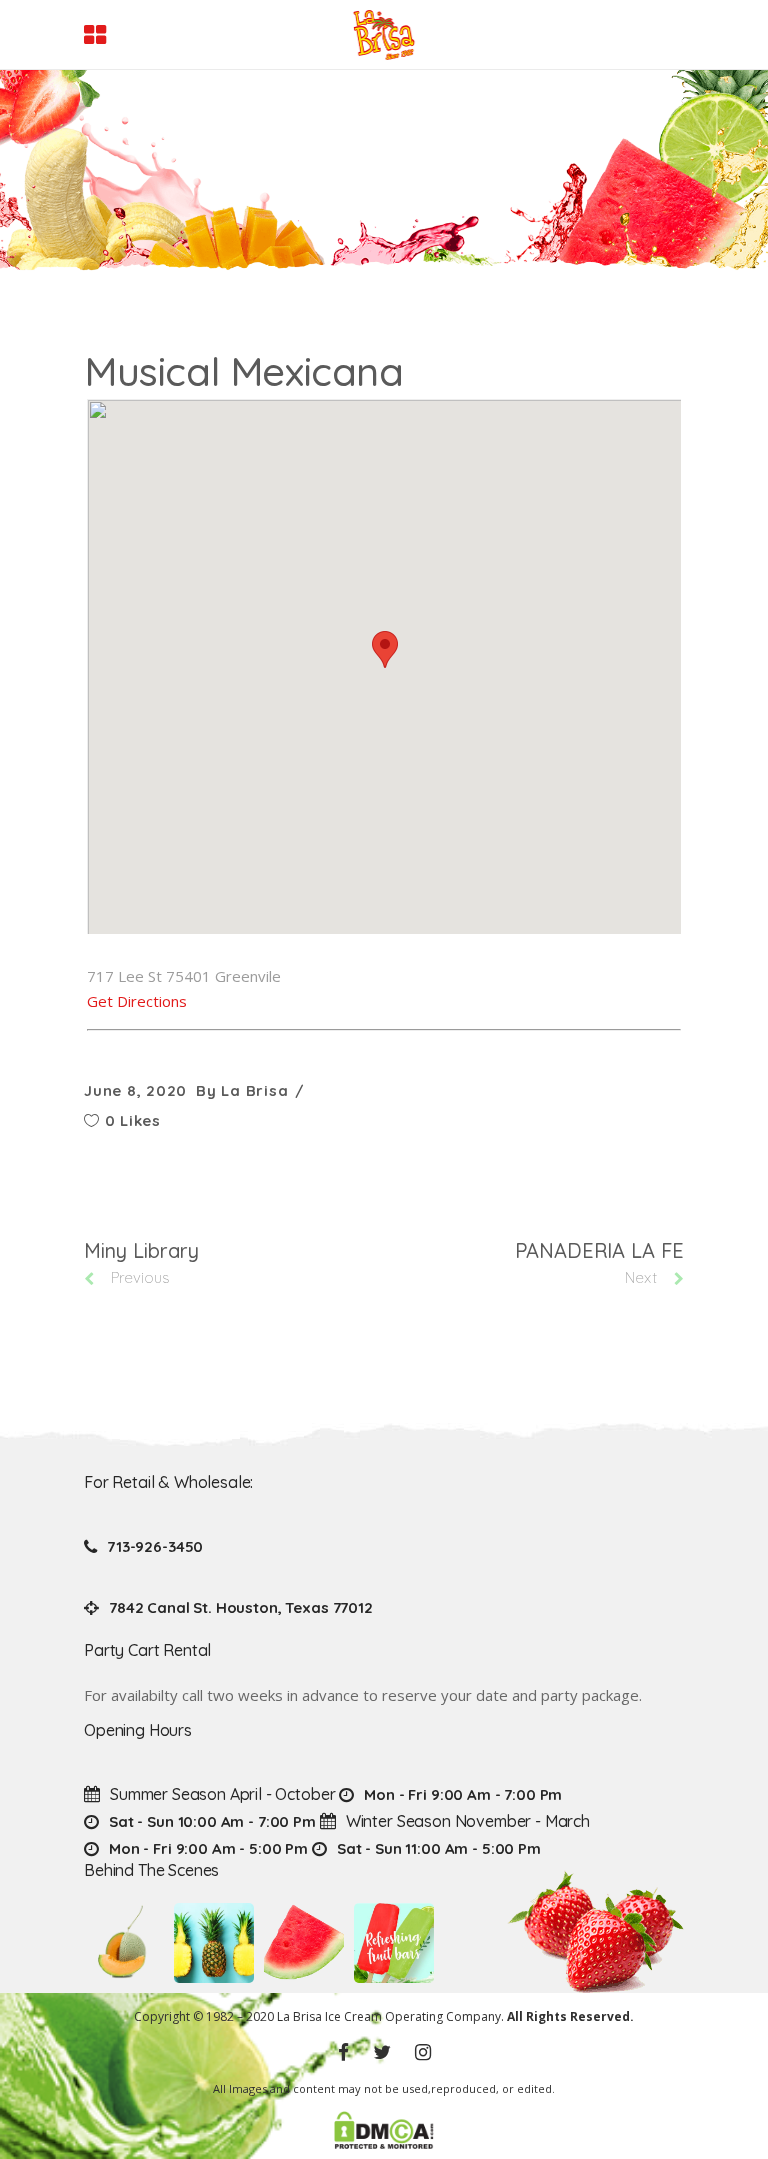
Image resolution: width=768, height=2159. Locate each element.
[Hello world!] (394, 1943)
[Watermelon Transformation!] (304, 1943)
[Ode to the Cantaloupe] (124, 1943)
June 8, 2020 (135, 1090)
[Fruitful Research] (214, 1943)
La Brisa (254, 1090)
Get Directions (137, 1001)
